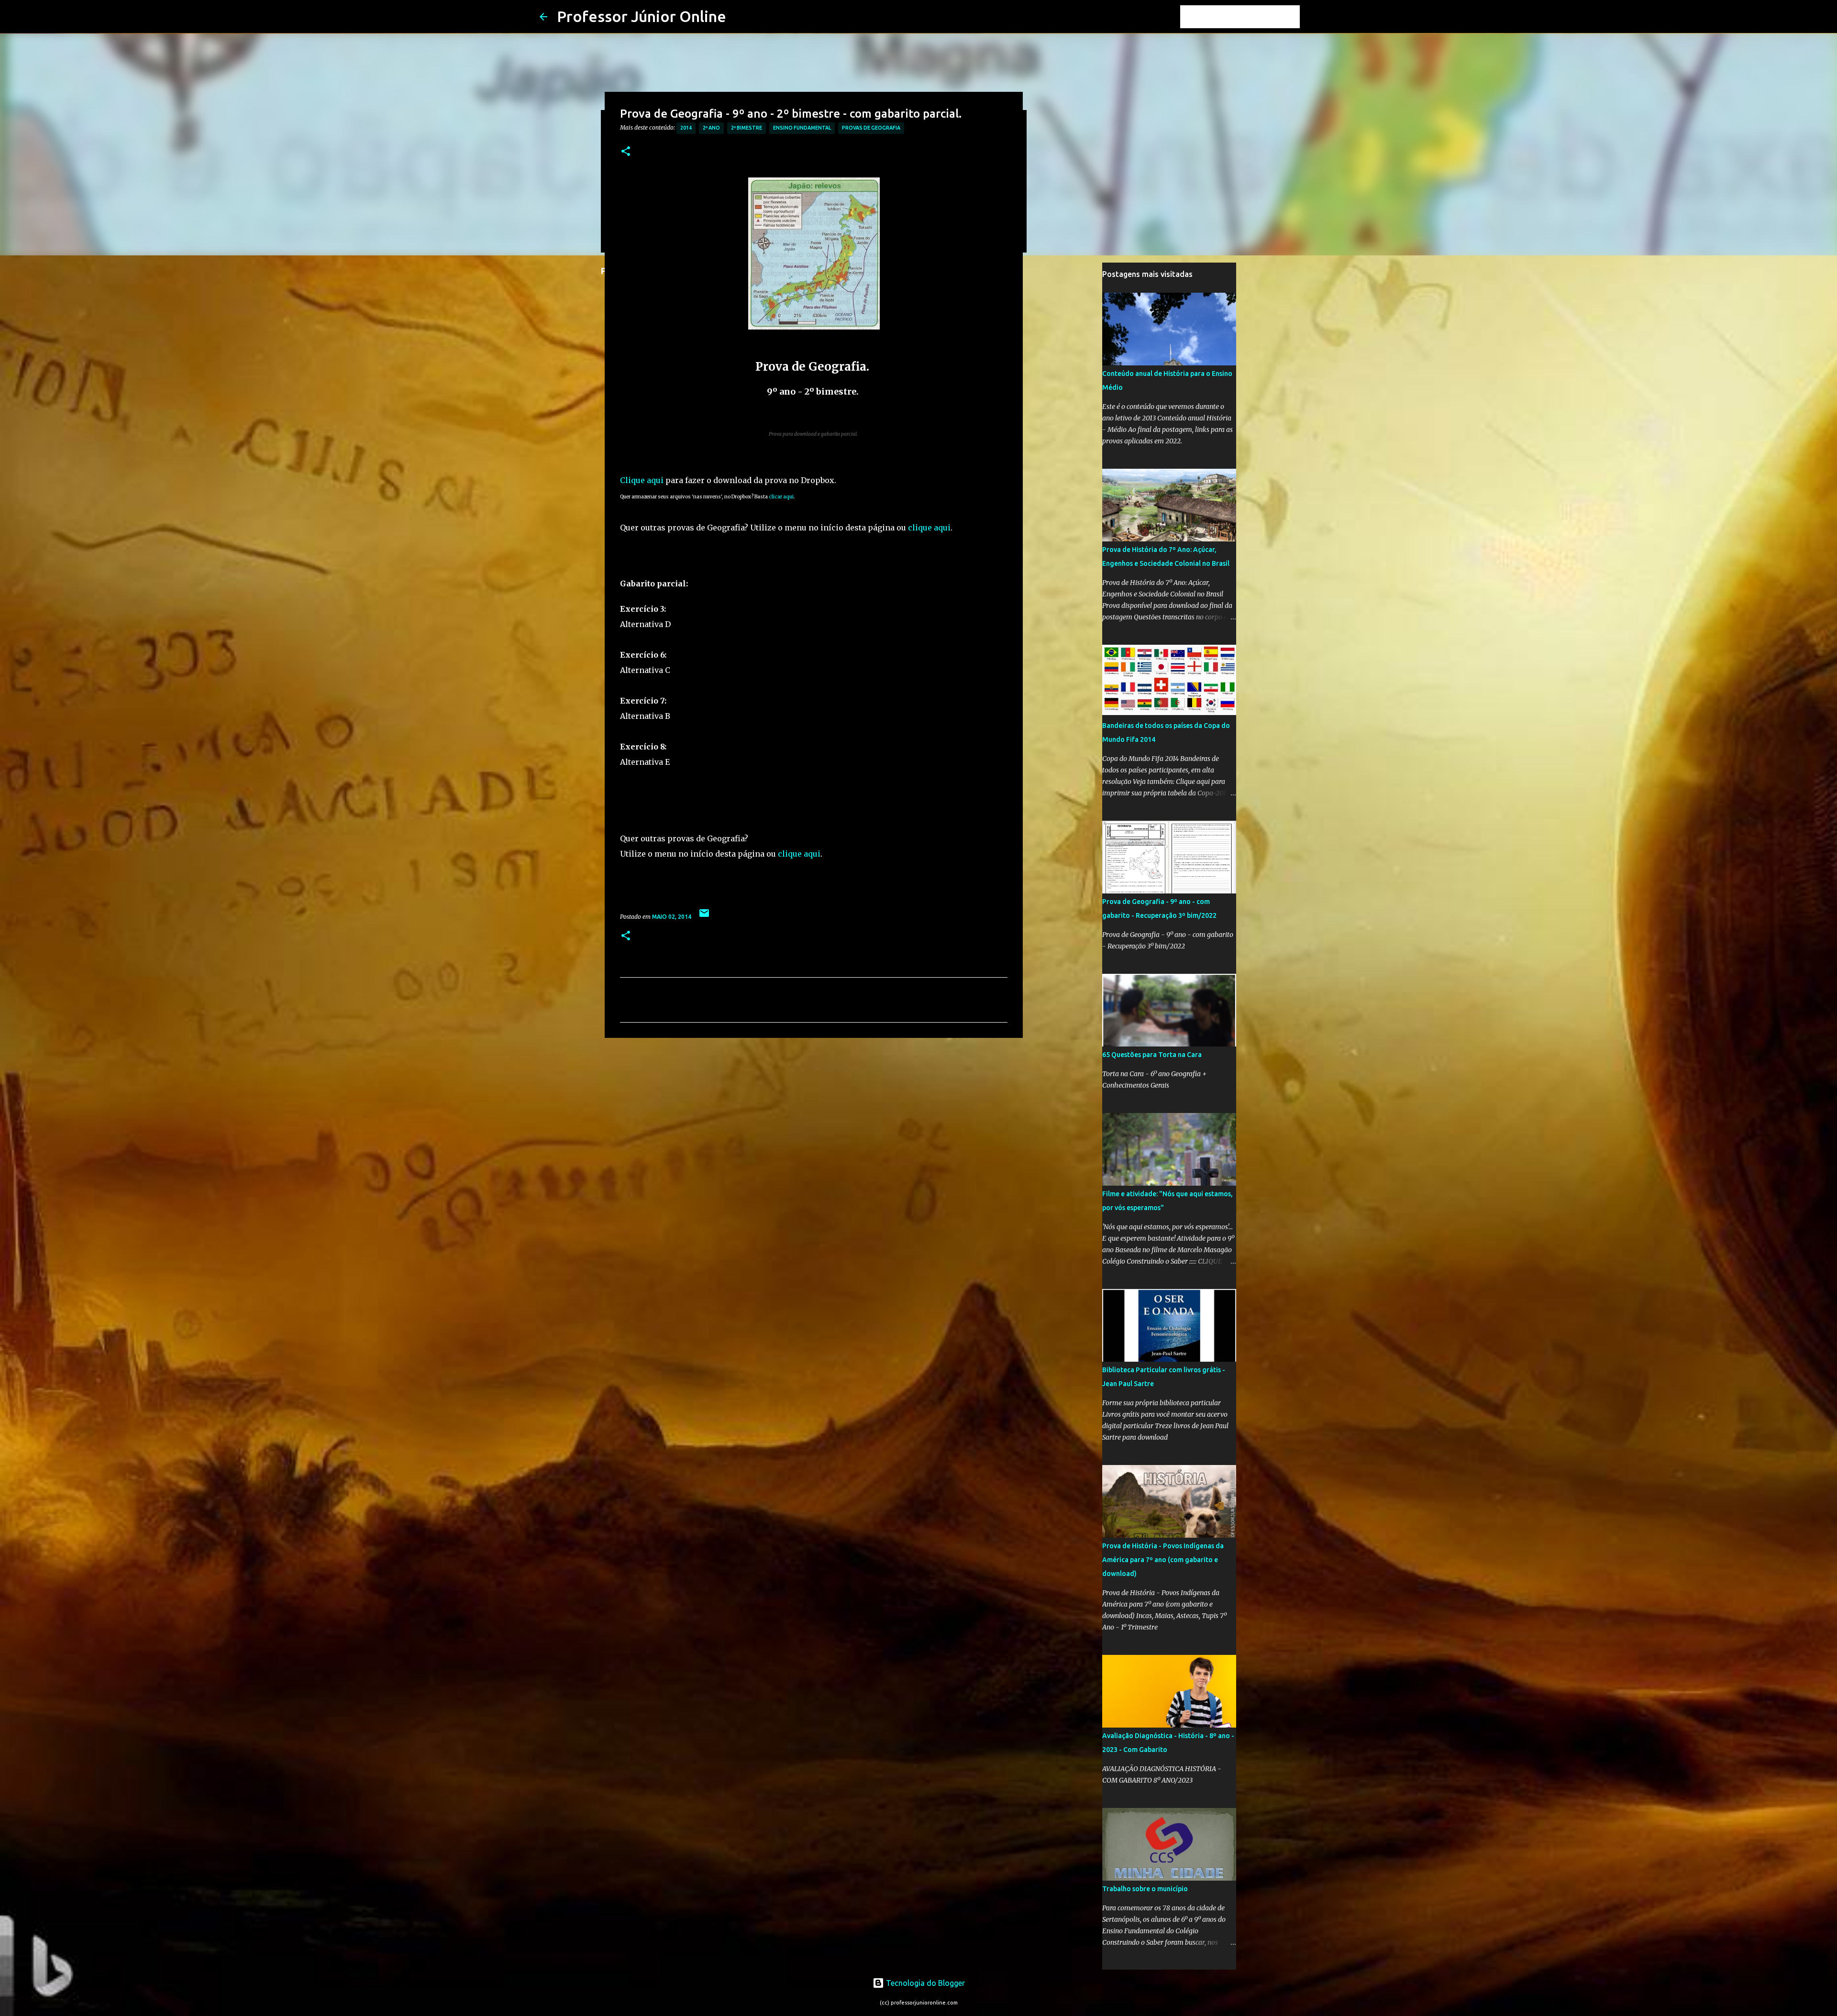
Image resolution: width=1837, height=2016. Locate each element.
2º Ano (711, 128)
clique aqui (929, 528)
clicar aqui (781, 497)
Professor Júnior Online (642, 16)
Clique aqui (642, 480)
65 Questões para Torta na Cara (1152, 1055)
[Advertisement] (814, 1119)
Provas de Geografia (871, 128)
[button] (626, 152)
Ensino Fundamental (802, 128)
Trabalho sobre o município (1145, 1889)
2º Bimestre (747, 128)
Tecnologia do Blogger (924, 1983)
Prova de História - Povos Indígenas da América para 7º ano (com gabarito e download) (1163, 1560)
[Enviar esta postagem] (704, 917)
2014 (686, 128)
